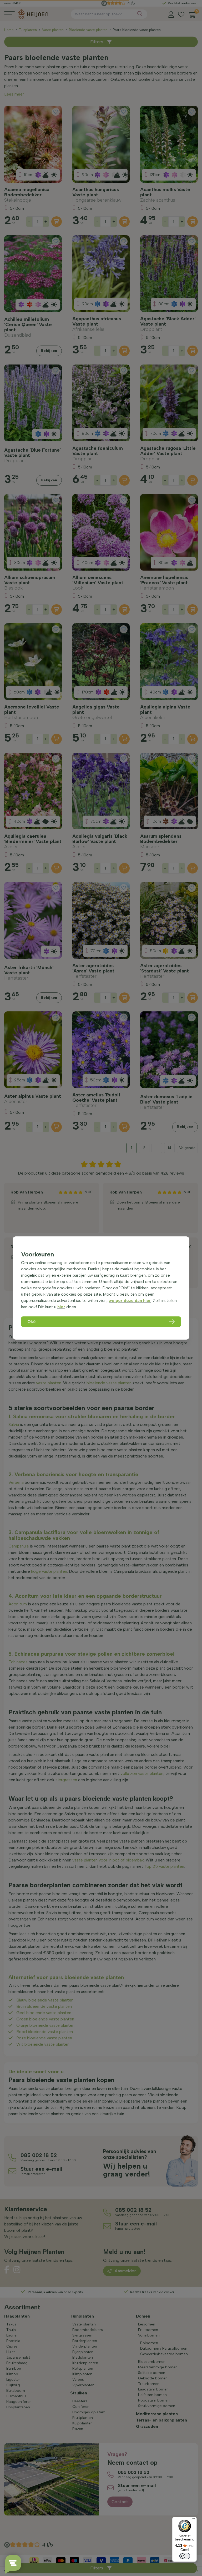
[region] (101, 1288)
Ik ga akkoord (72, 121)
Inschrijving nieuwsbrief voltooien (101, 132)
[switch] (185, 2556)
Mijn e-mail (64, 103)
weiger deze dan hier (130, 1301)
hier (61, 1307)
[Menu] (194, 2520)
